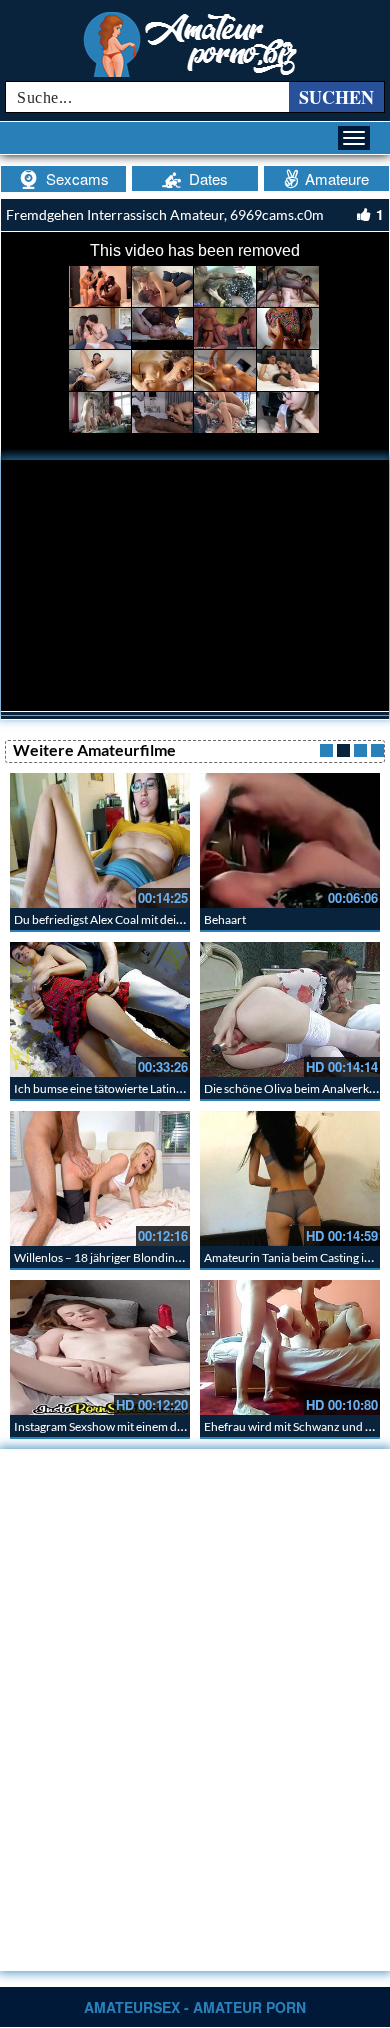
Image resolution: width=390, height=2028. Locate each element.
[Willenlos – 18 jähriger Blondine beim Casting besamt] (100, 1178)
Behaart (225, 919)
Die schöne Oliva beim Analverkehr (295, 1088)
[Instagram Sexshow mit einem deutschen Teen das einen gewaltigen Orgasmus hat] (100, 1347)
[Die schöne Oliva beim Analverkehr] (290, 1009)
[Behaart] (290, 840)
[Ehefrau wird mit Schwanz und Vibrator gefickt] (290, 1347)
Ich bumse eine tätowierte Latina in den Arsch (131, 1088)
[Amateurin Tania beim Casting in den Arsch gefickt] (290, 1178)
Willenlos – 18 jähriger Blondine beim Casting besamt (152, 1257)
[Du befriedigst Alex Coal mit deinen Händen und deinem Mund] (100, 840)
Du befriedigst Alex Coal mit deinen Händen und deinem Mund (176, 919)
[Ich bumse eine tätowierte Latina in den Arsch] (100, 1009)
